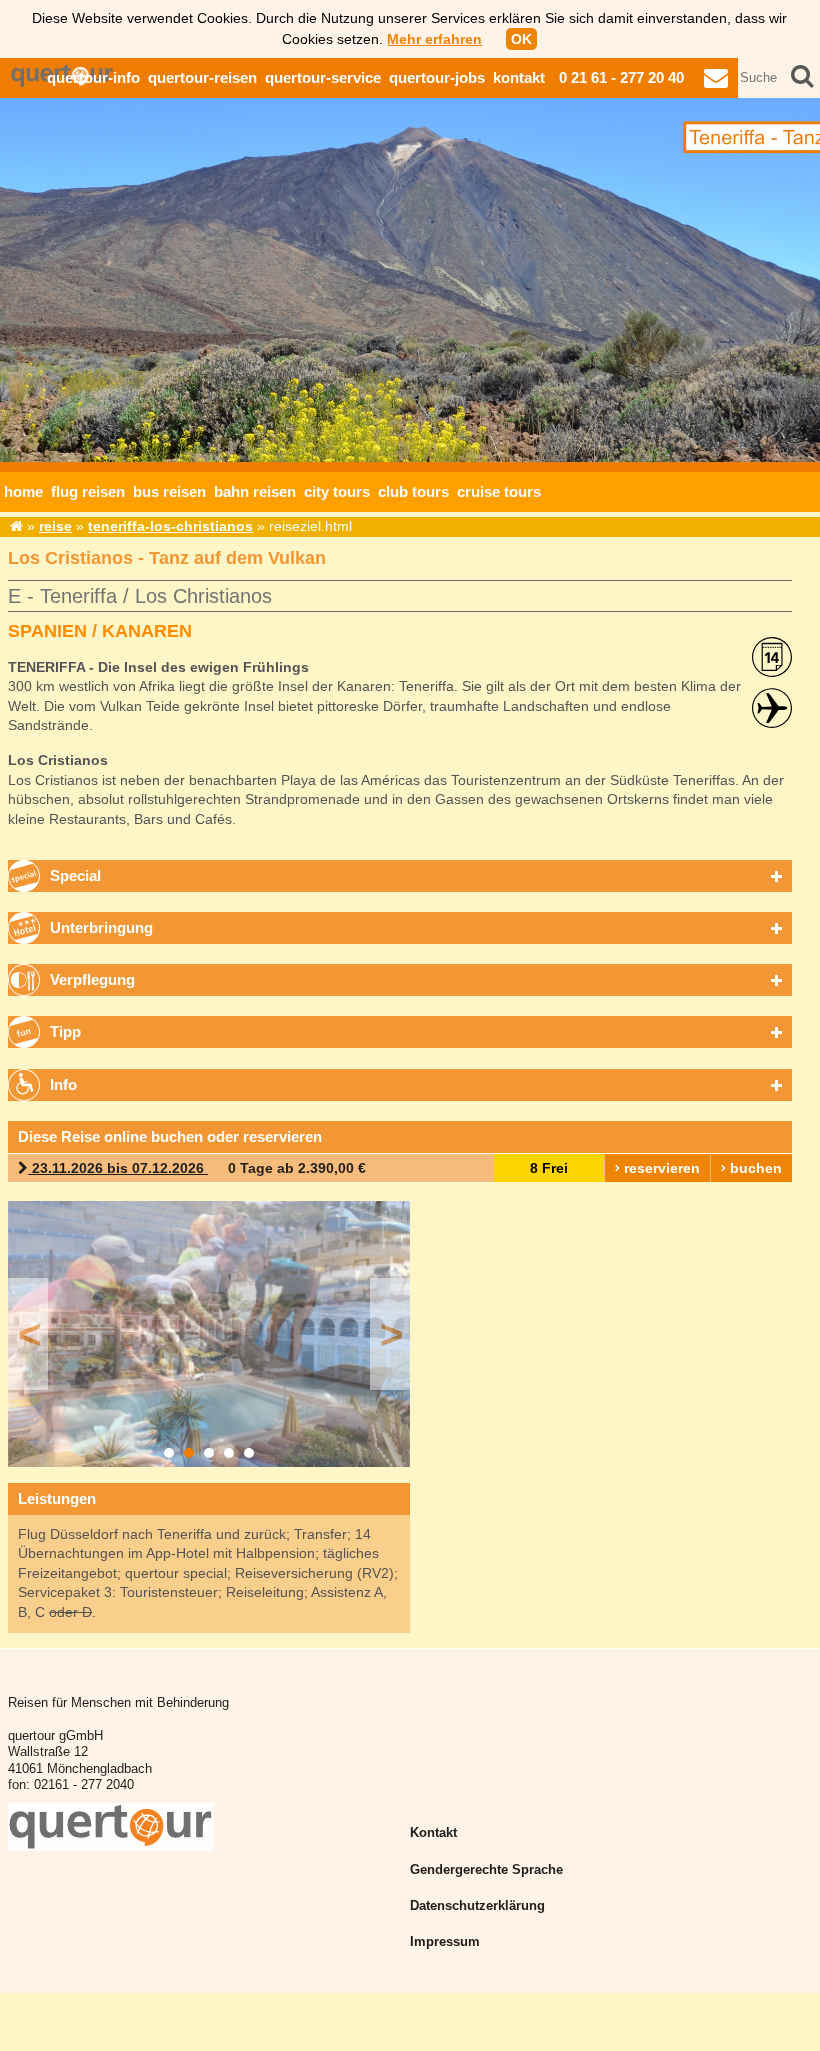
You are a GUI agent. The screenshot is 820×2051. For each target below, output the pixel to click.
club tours (413, 491)
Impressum (445, 1942)
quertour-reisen (202, 77)
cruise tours (499, 491)
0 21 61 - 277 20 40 (621, 77)
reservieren (660, 1168)
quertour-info (93, 77)
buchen (754, 1168)
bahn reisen (255, 491)
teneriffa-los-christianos (170, 526)
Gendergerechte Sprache (486, 1870)
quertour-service (323, 77)
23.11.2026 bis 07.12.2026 (118, 1168)
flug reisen (88, 491)
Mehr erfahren (434, 39)
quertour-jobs (437, 77)
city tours (337, 491)
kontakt (519, 77)
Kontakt (433, 1833)
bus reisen (169, 491)
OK (521, 39)
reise (55, 526)
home (23, 491)
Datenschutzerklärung (477, 1906)
